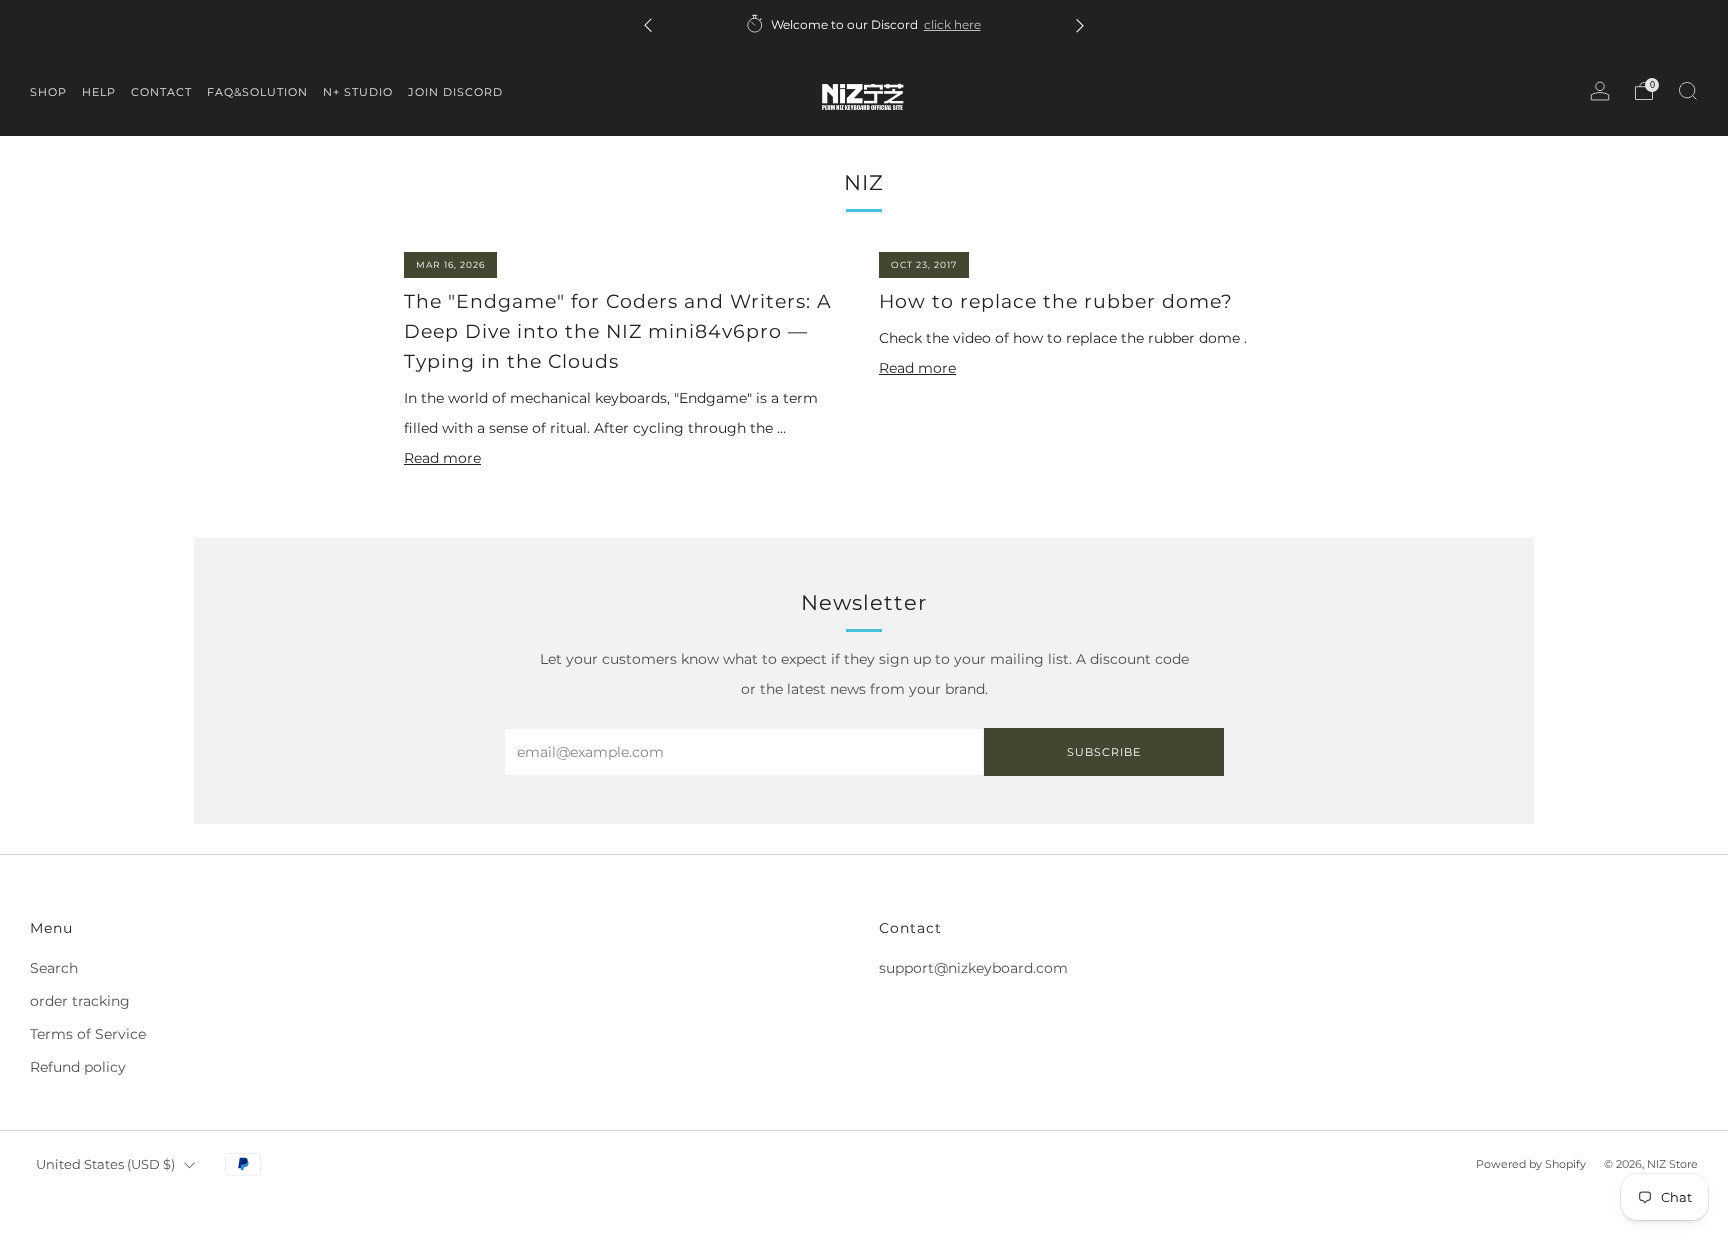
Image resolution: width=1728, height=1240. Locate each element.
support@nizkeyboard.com (973, 968)
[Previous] (648, 24)
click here (951, 24)
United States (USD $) (105, 1164)
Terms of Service (88, 1034)
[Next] (1080, 24)
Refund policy (78, 1067)
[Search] (1688, 91)
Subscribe (1104, 752)
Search (54, 968)
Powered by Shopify (1531, 1164)
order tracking (80, 1001)
